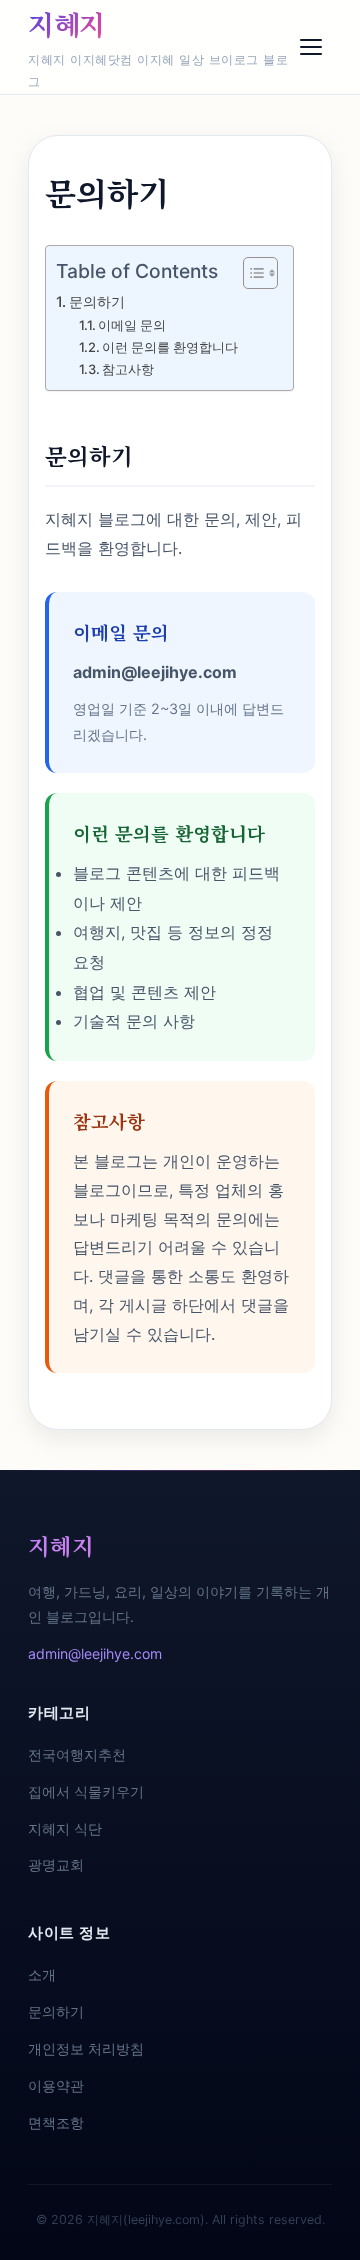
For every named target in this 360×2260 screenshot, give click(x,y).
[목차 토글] (250, 273)
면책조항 (56, 2122)
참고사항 (128, 369)
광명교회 (56, 1864)
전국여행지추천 (77, 1754)
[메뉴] (311, 47)
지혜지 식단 (65, 1828)
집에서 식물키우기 (86, 1791)
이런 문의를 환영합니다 (170, 347)
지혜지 (66, 24)
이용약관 (56, 2085)
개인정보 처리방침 (86, 2048)
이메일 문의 (132, 325)
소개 (42, 1974)
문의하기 (97, 301)
